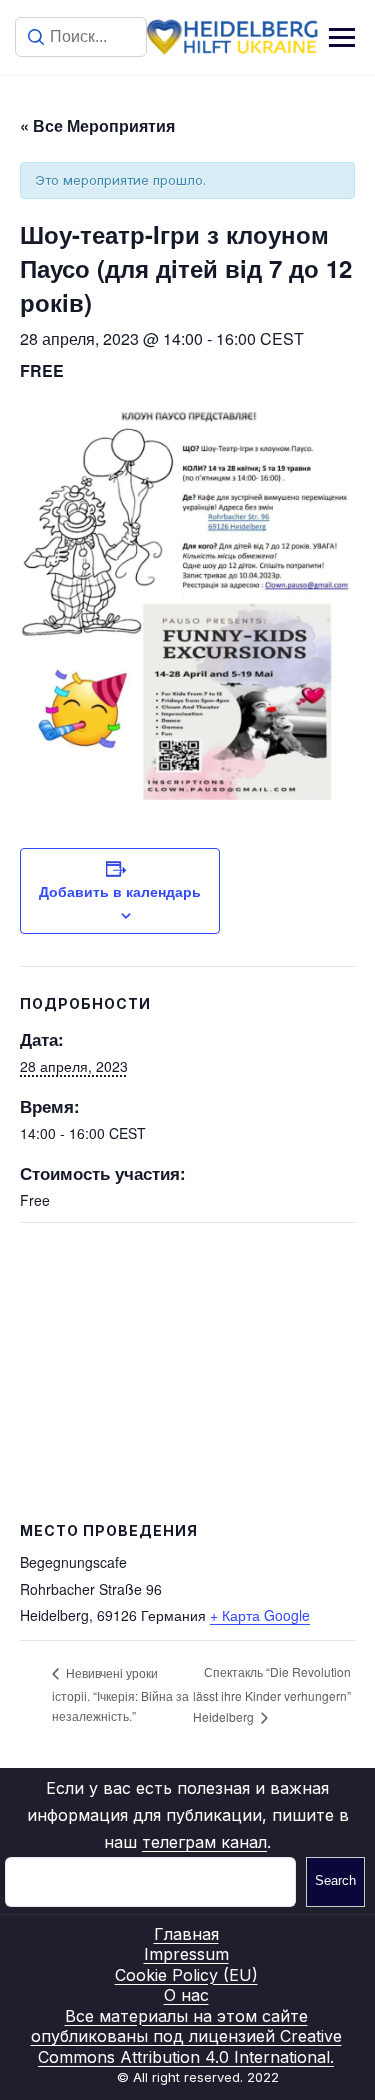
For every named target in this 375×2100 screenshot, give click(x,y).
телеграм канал (204, 1842)
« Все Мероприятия (97, 125)
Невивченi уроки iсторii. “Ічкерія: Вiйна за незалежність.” (120, 1694)
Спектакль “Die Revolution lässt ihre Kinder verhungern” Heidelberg (272, 1694)
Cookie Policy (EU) (186, 1975)
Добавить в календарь (120, 891)
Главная (186, 1934)
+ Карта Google (260, 1615)
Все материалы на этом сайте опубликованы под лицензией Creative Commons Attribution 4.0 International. (186, 2036)
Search (335, 1880)
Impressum (186, 1954)
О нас (186, 1995)
